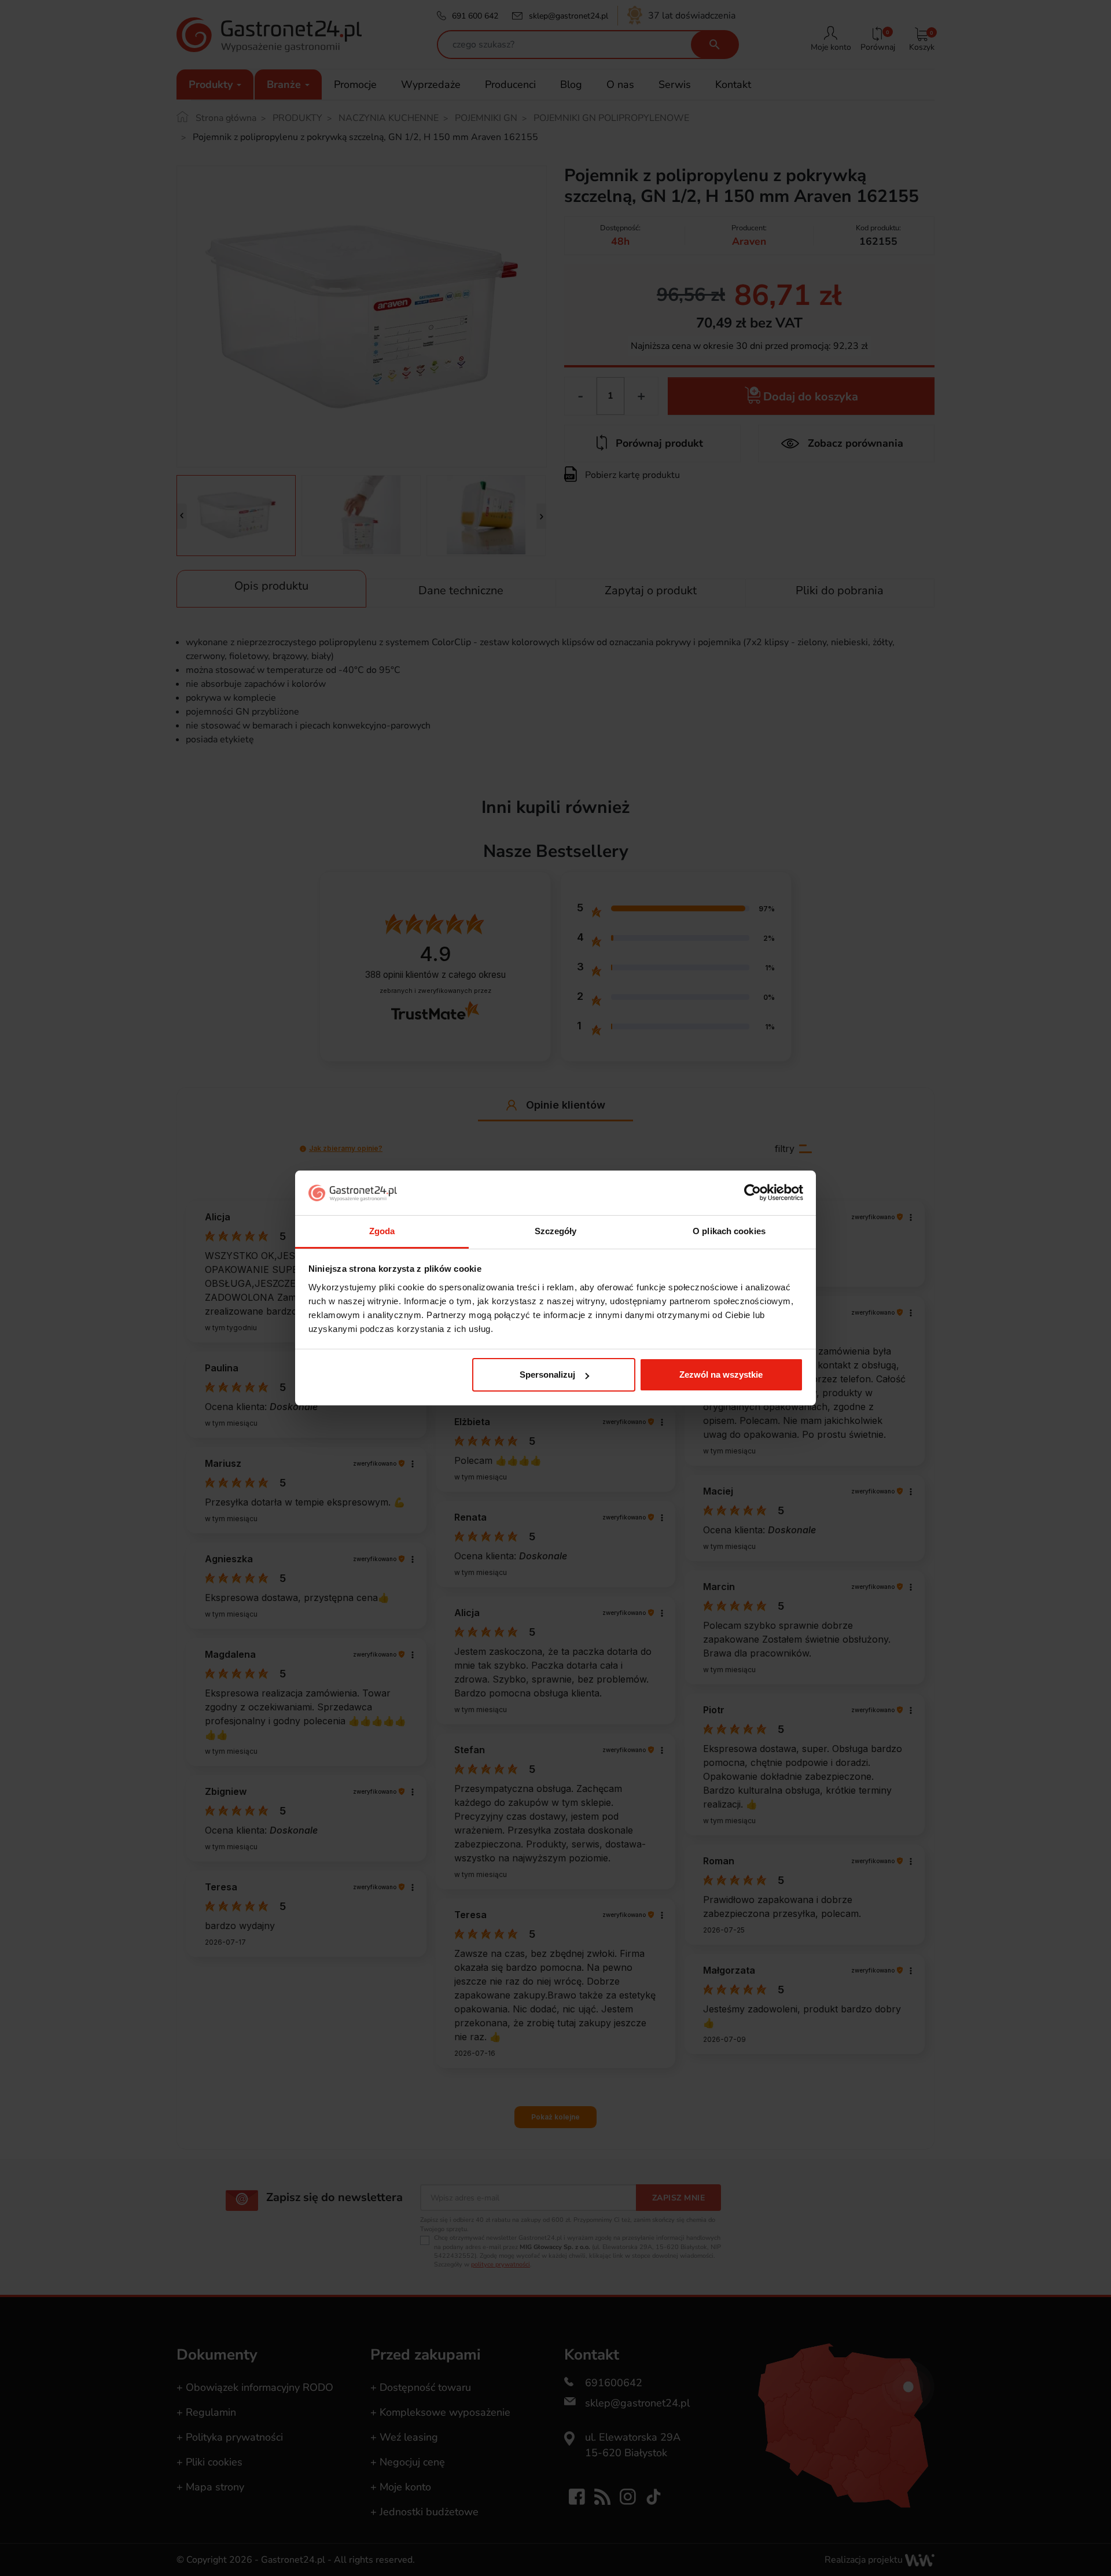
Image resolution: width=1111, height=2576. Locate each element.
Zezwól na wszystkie (721, 1375)
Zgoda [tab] (382, 1231)
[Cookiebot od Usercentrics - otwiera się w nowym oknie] (753, 1193)
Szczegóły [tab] (556, 1231)
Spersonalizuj (547, 1375)
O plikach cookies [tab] (729, 1231)
